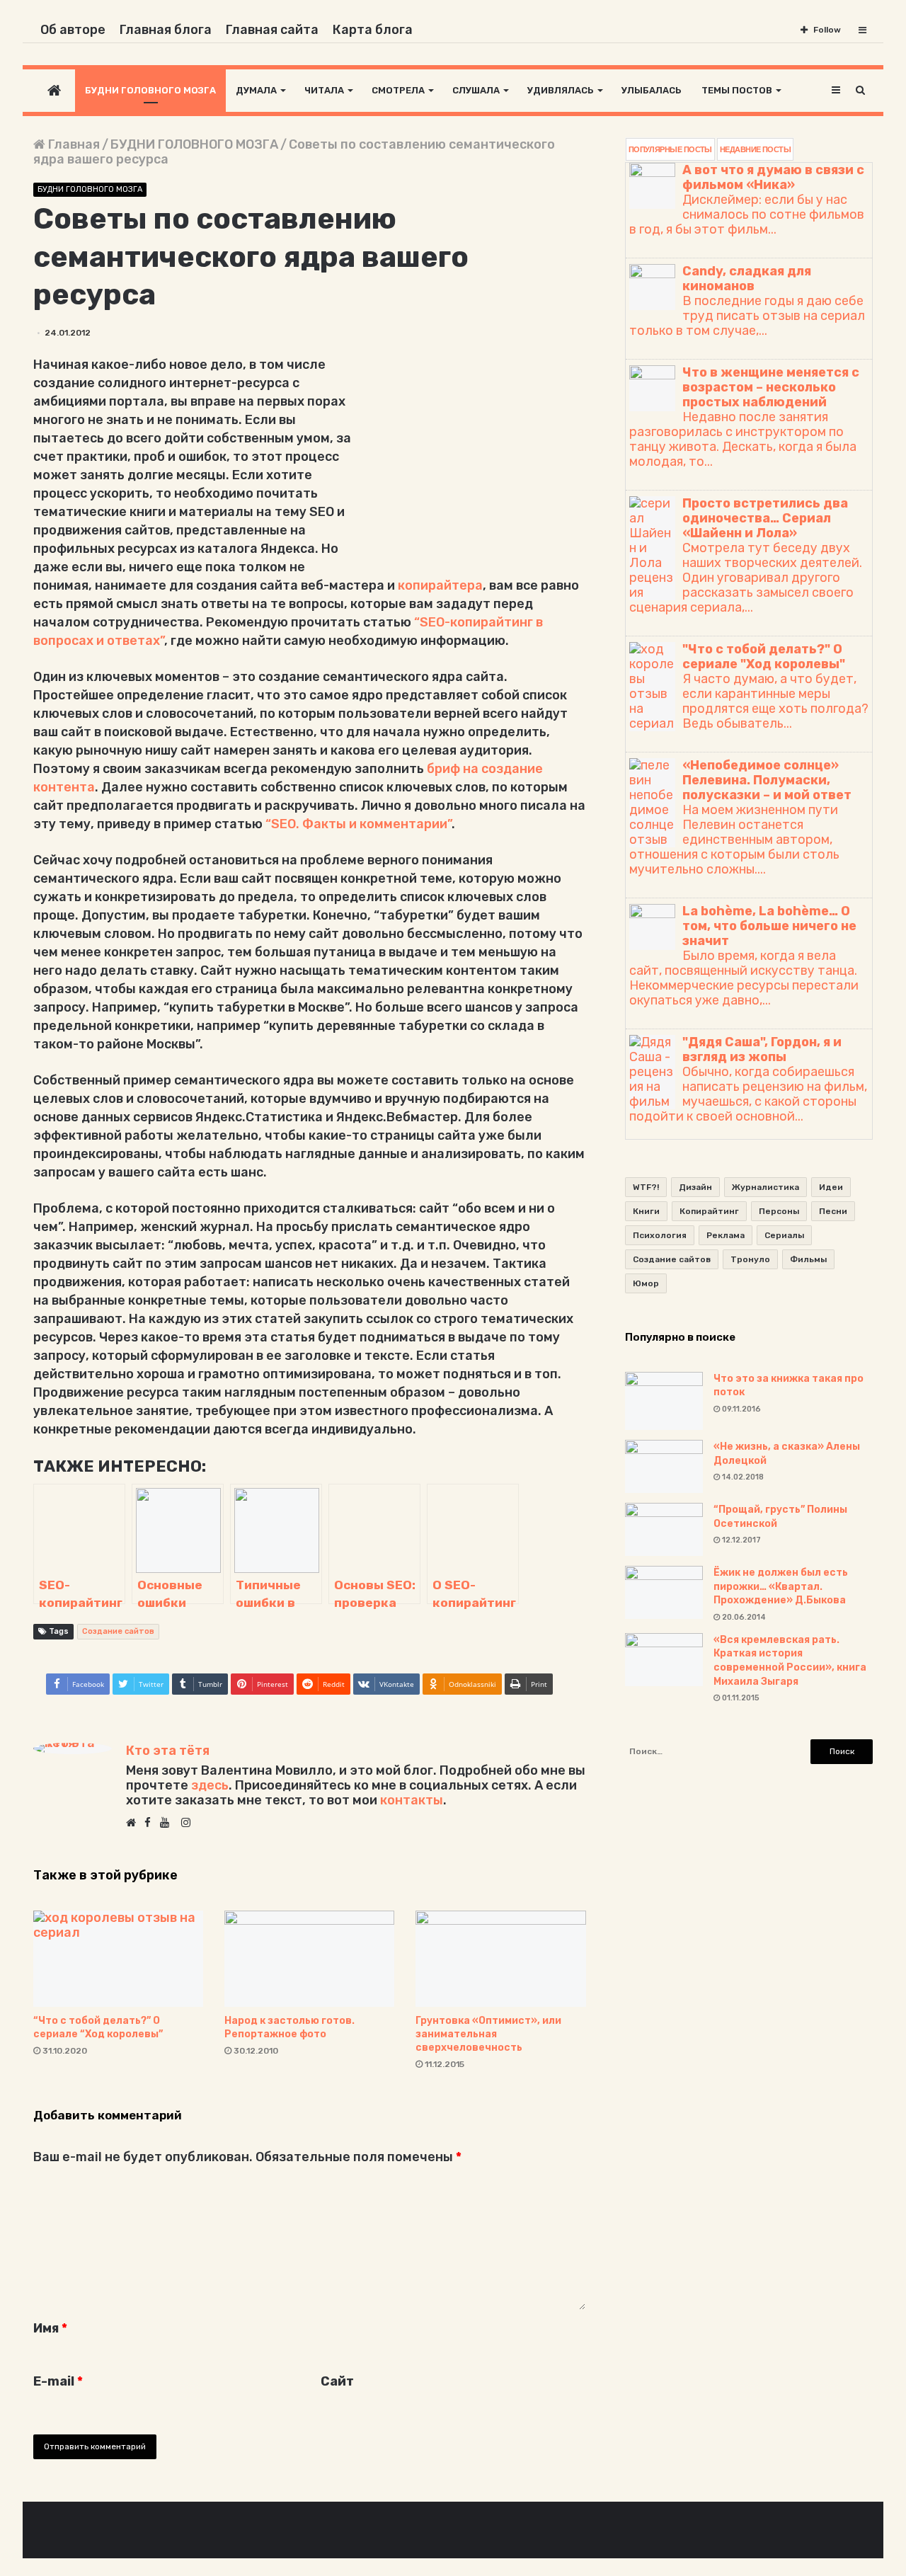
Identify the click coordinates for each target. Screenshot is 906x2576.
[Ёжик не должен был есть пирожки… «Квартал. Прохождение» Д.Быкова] (664, 1592)
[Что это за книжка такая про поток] (664, 1401)
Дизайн (695, 1187)
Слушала (476, 90)
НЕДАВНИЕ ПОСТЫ (755, 149)
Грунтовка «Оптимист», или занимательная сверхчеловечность (488, 2034)
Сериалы (784, 1235)
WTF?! (646, 1187)
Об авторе (73, 30)
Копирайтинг (709, 1211)
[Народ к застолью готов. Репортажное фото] (309, 1958)
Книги (646, 1211)
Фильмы (808, 1259)
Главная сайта (272, 30)
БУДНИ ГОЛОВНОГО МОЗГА (194, 144)
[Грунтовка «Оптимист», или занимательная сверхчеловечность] (500, 1958)
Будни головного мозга (150, 90)
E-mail (58, 2381)
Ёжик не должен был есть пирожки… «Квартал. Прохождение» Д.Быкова (781, 1586)
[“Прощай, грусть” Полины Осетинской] (664, 1529)
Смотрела (398, 90)
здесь (210, 1785)
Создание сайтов (118, 1631)
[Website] (134, 1824)
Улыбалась (652, 90)
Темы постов (737, 90)
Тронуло (750, 1259)
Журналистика (765, 1187)
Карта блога (373, 30)
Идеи (831, 1187)
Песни (833, 1211)
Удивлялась (561, 90)
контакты (412, 1800)
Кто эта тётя (168, 1751)
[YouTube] (168, 1824)
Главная (73, 144)
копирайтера (440, 585)
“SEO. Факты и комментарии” (359, 824)
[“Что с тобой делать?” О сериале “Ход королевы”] (118, 1958)
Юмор (646, 1283)
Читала (324, 90)
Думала (256, 90)
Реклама (726, 1235)
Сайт (337, 2381)
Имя (50, 2328)
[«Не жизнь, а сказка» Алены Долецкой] (664, 1466)
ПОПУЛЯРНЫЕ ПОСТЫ (670, 149)
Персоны (779, 1211)
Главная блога (166, 30)
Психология (660, 1235)
